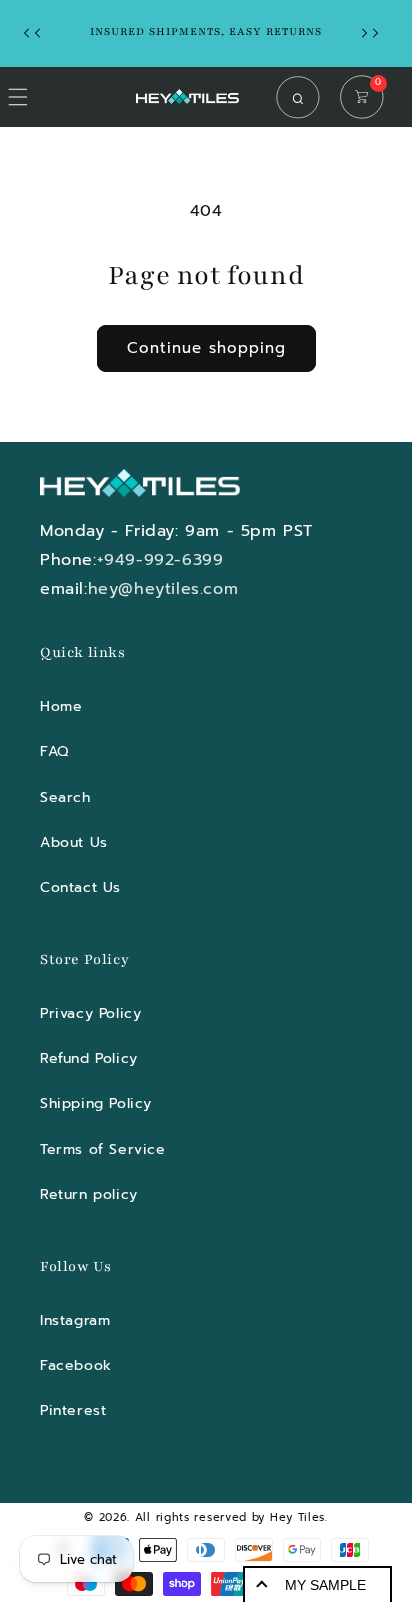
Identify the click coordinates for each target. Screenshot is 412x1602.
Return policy (89, 1194)
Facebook (76, 1365)
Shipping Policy (96, 1103)
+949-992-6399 (160, 560)
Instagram (75, 1320)
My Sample (325, 1585)
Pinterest (73, 1410)
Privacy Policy (90, 1013)
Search (65, 797)
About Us (74, 842)
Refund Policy (89, 1058)
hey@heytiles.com (163, 589)
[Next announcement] (375, 33)
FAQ (54, 751)
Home (61, 706)
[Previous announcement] (37, 33)
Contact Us (80, 887)
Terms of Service (103, 1149)
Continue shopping (206, 348)
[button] (303, 97)
